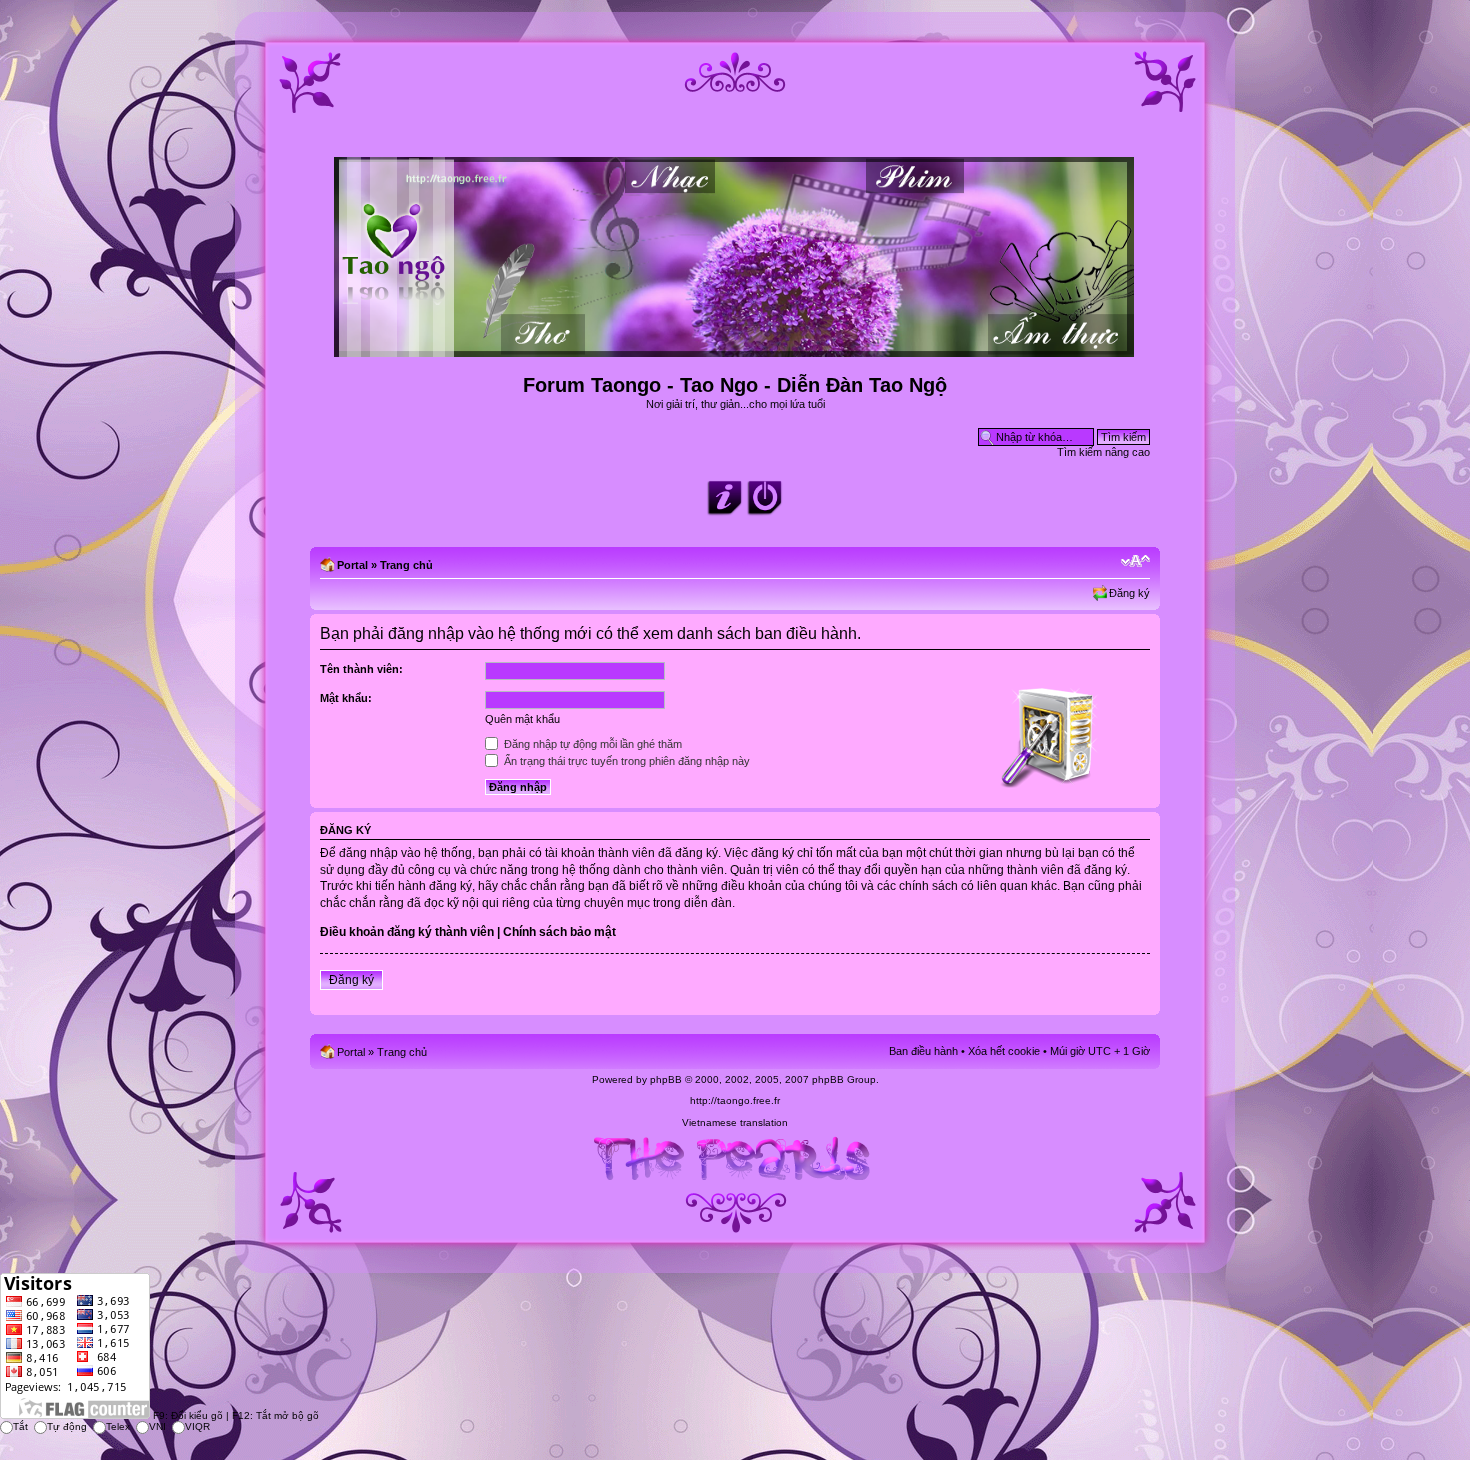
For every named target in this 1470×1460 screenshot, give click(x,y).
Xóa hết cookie (1004, 1051)
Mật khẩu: (346, 698)
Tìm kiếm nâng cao (1103, 452)
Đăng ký (1129, 593)
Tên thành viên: (361, 669)
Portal (352, 565)
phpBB (666, 1079)
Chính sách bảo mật (559, 932)
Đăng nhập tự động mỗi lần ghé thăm (591, 744)
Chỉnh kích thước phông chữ (1135, 561)
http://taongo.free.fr (735, 1100)
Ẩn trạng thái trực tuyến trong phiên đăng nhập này (625, 761)
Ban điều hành (923, 1051)
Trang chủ (406, 565)
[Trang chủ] (735, 348)
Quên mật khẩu (522, 719)
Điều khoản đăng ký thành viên (407, 932)
